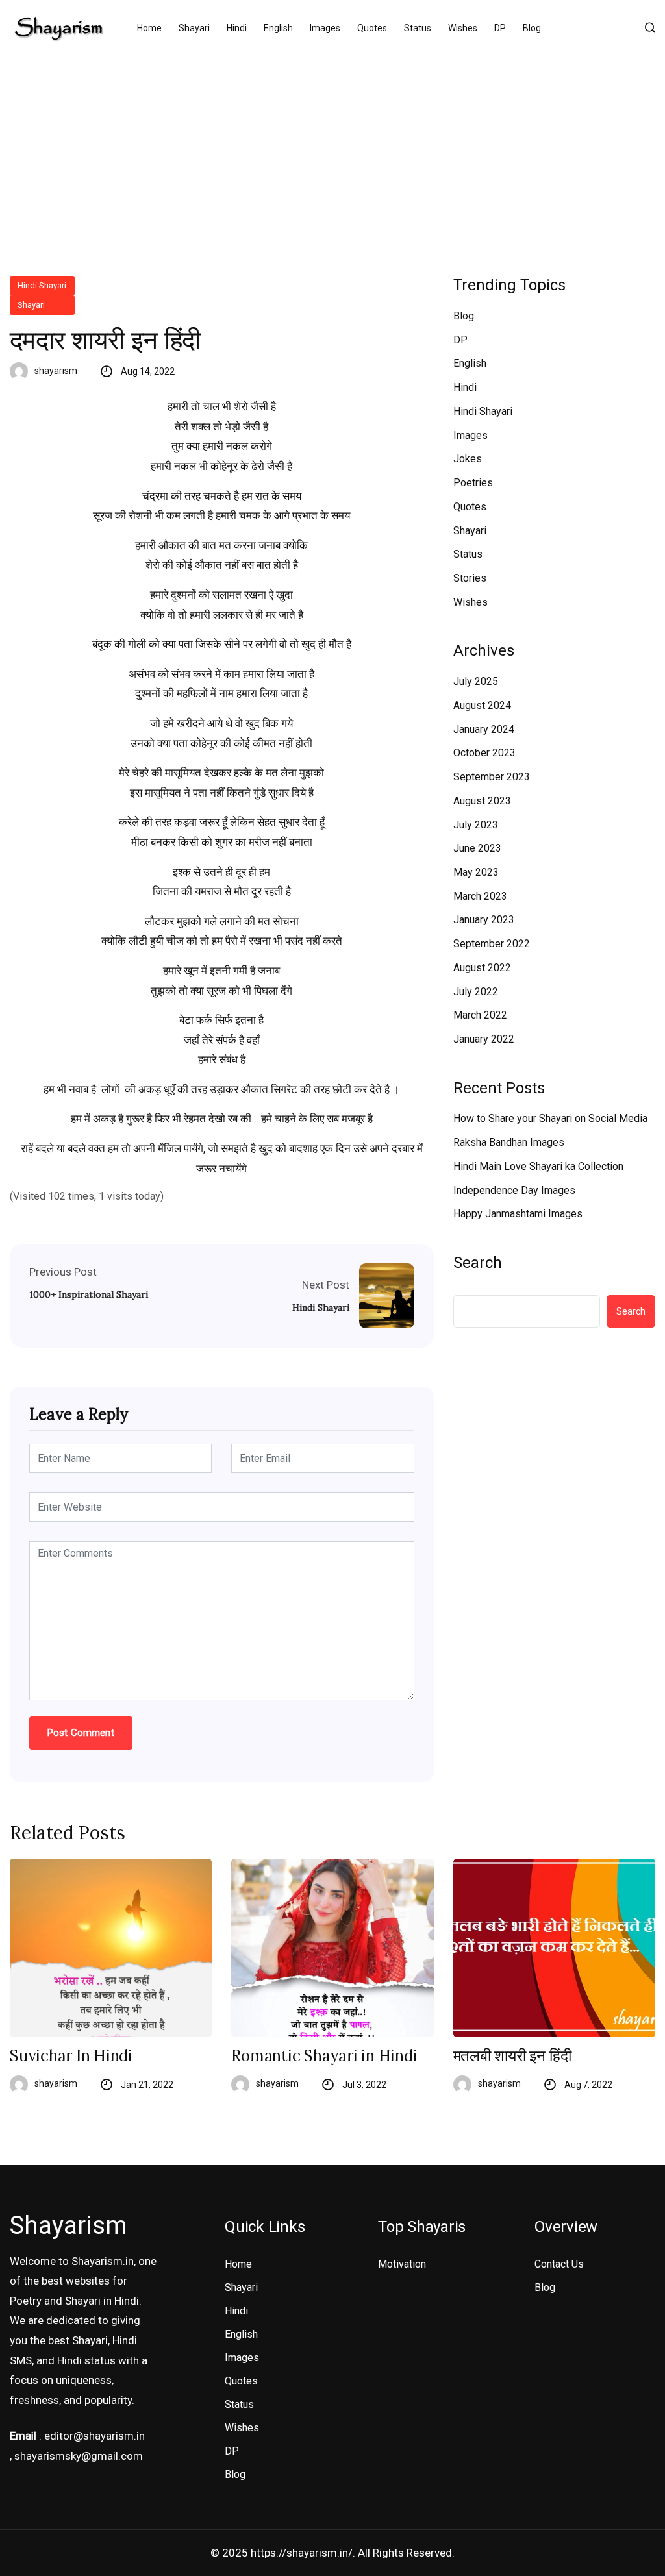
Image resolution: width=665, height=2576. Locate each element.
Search (478, 1263)
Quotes (372, 28)
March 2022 (480, 1015)
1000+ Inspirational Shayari (89, 1294)
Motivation (402, 2264)
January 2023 (484, 920)
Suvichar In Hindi (71, 2056)
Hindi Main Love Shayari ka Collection (538, 1166)
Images (325, 28)
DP (500, 28)
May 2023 (476, 872)
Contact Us (559, 2264)
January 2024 (484, 729)
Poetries (473, 483)
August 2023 (482, 801)
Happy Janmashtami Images (518, 1214)
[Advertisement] (332, 153)
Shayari (194, 28)
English (278, 28)
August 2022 (482, 968)
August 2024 (482, 705)
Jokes (468, 459)
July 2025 (476, 681)
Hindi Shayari (42, 285)
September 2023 (492, 777)
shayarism (56, 371)
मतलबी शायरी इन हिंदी (512, 2056)
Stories (470, 578)
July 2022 (476, 992)
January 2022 (484, 1039)
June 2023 (477, 848)
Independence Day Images (514, 1190)
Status (418, 28)
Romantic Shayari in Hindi (324, 2056)
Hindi (237, 28)
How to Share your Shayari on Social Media (550, 1118)
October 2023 (484, 753)
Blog (532, 28)
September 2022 (492, 944)
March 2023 (480, 896)
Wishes (463, 28)
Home (149, 28)
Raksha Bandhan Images (509, 1142)
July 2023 (476, 825)
